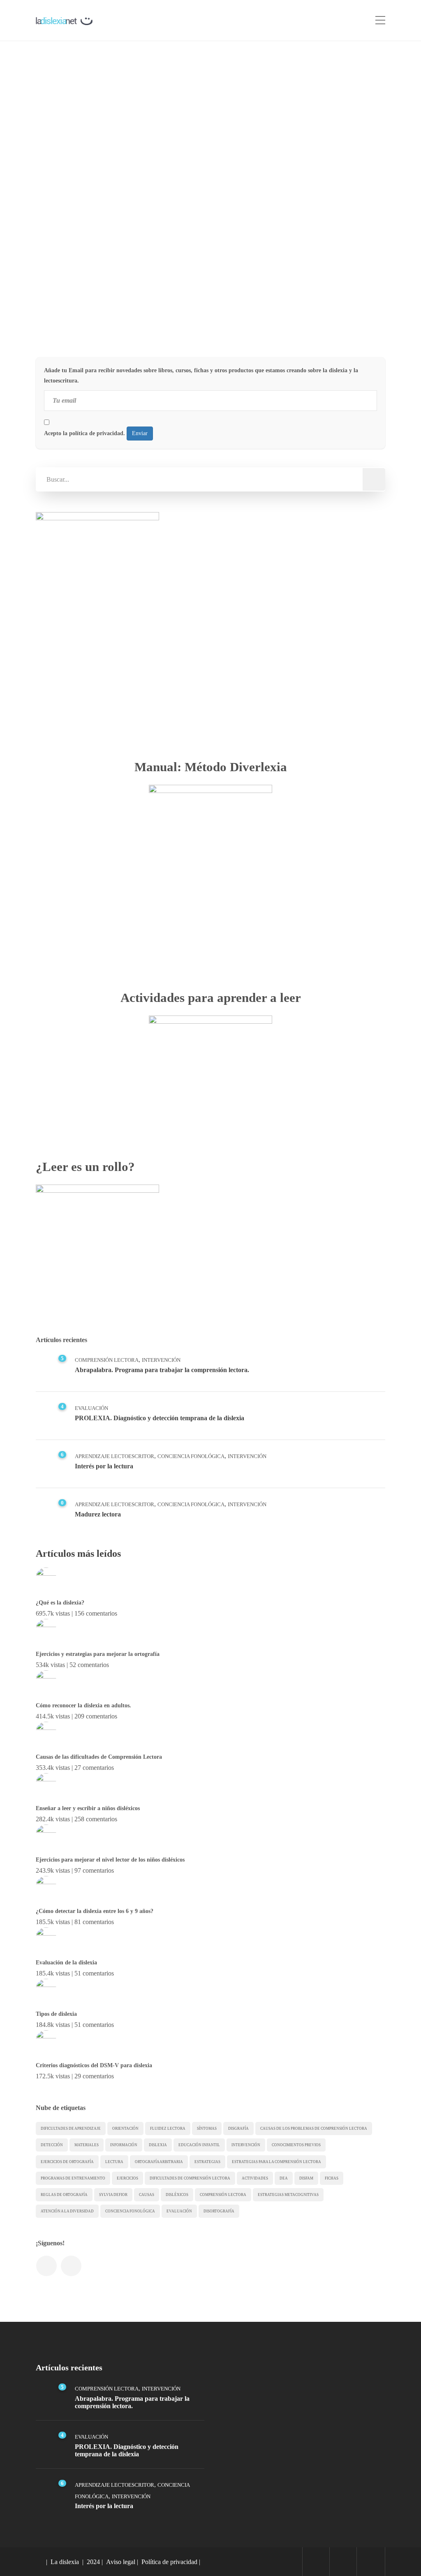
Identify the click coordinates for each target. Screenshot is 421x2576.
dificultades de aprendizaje (71, 2129)
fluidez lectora (168, 2129)
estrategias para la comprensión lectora (276, 2162)
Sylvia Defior (113, 2195)
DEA (284, 2178)
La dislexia (65, 2562)
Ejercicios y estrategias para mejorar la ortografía (98, 1654)
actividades (255, 2178)
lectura (114, 2162)
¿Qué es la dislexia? (60, 1603)
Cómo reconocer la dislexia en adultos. (83, 1705)
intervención (246, 2145)
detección (52, 2145)
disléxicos (177, 2195)
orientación (125, 2129)
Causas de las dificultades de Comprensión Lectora (99, 1757)
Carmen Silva (77, 203)
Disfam (306, 2178)
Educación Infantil (199, 2145)
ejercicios (127, 2178)
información (124, 2145)
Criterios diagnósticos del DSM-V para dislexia (94, 2065)
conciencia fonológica (130, 2211)
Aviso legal (121, 2562)
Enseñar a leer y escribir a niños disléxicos (88, 1808)
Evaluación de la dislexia (66, 1963)
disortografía (219, 2211)
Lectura (151, 303)
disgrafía (238, 2129)
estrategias (207, 2162)
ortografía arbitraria (159, 2162)
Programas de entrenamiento (73, 2178)
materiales (87, 2145)
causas (147, 2195)
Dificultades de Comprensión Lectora (190, 2178)
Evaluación (91, 1408)
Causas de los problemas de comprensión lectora (314, 2129)
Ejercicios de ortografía (67, 2162)
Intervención (116, 303)
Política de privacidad (169, 2562)
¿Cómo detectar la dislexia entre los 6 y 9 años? (95, 1911)
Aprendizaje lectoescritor (115, 1456)
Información (75, 303)
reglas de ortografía (64, 2195)
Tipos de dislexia (56, 2014)
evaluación (179, 2211)
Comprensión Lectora (107, 1360)
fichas (332, 2178)
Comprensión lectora (223, 2195)
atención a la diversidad (67, 2211)
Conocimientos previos (296, 2145)
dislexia (158, 2145)
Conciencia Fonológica (191, 1456)
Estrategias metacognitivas (288, 2195)
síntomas (207, 2129)
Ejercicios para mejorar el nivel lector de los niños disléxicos (110, 1860)
